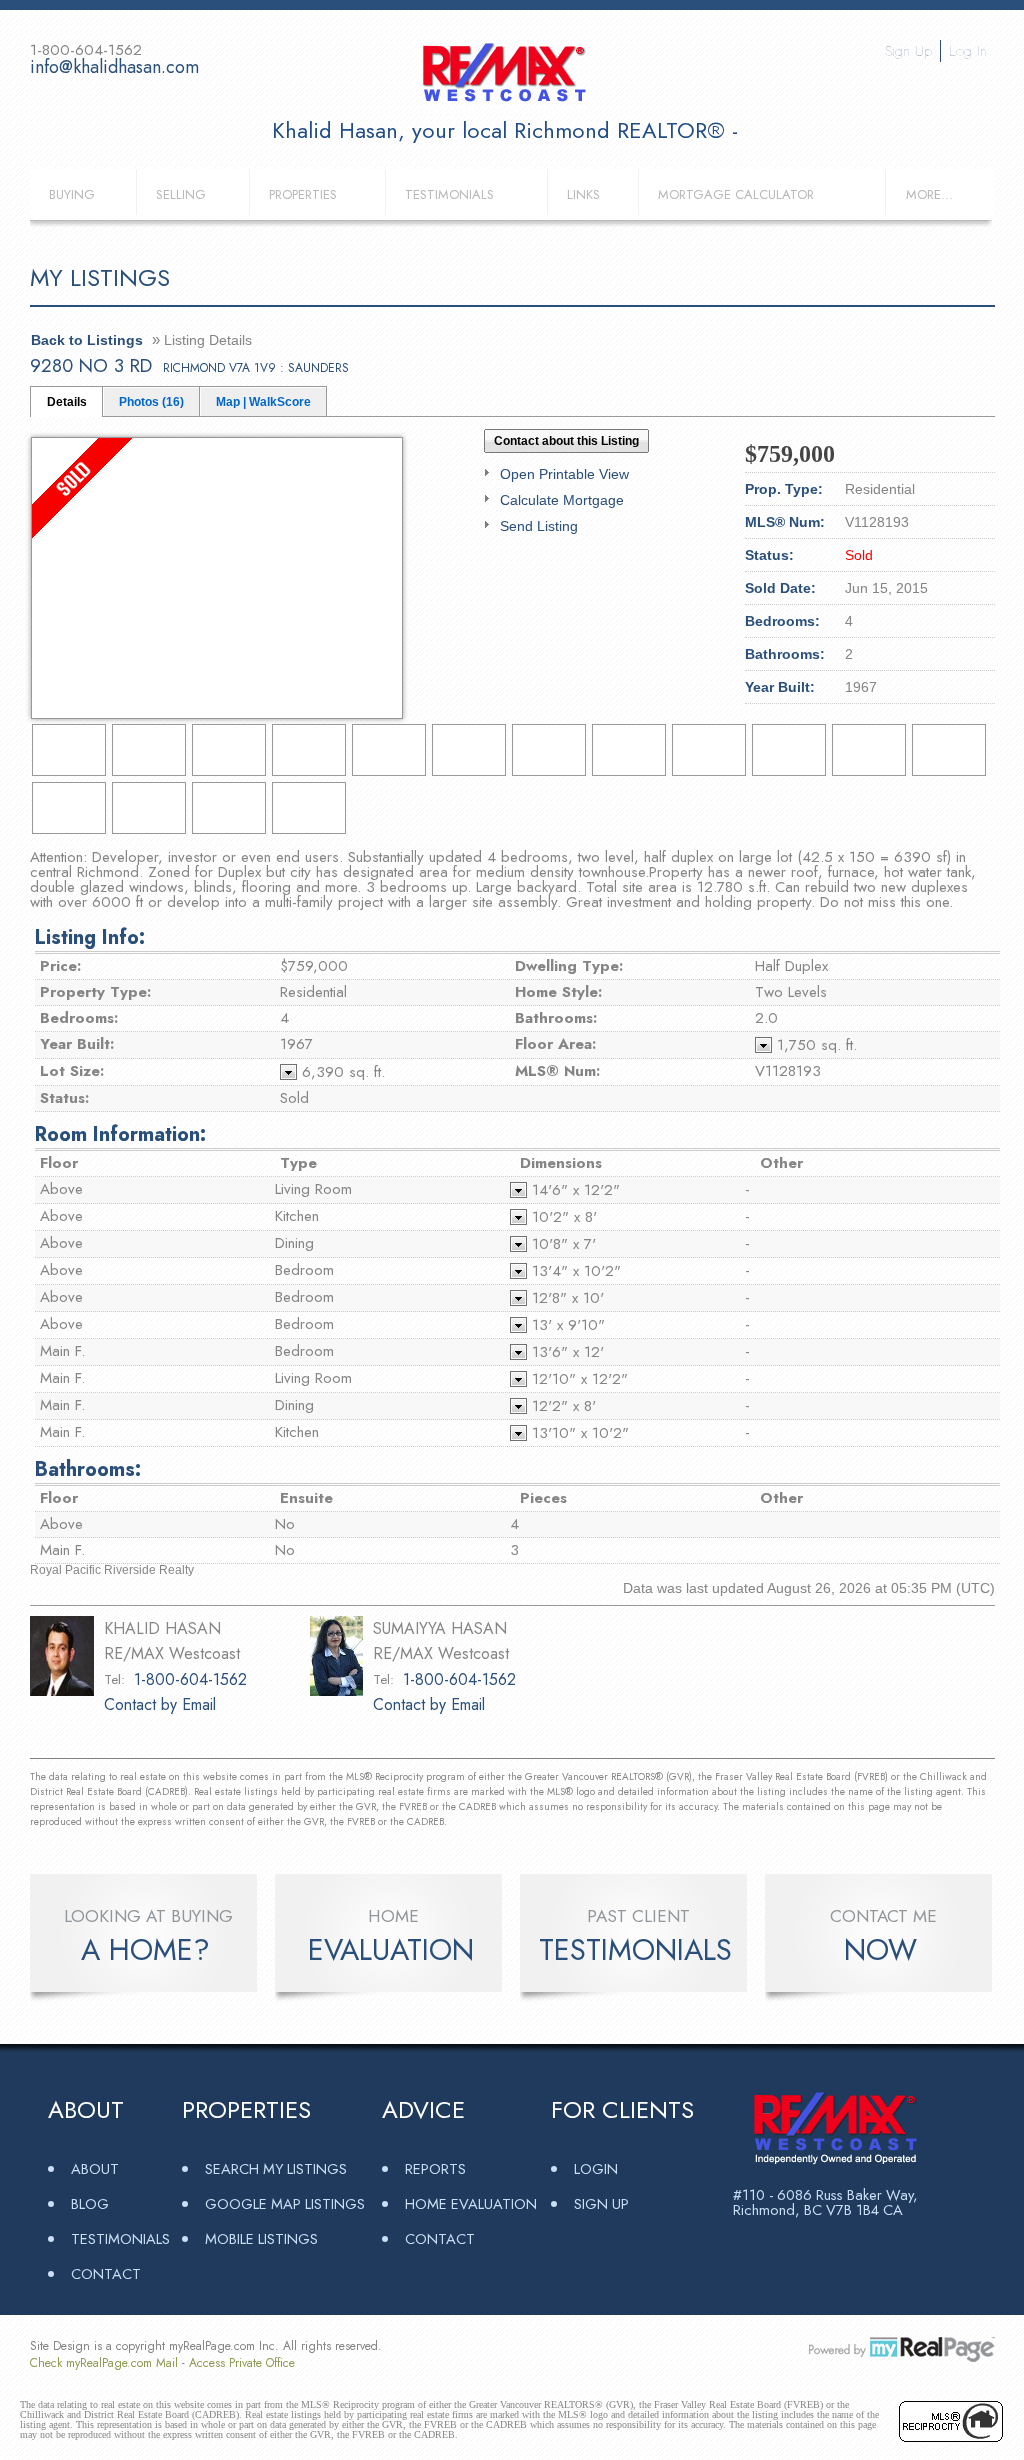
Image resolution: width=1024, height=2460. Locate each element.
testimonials (635, 1950)
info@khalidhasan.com (114, 67)
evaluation (391, 1950)
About (95, 2168)
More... (929, 194)
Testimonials (449, 194)
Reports (435, 2168)
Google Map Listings (285, 2203)
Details (67, 402)
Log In (968, 51)
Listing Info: (90, 937)
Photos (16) (151, 402)
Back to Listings (87, 340)
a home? (145, 1950)
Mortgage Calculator (736, 194)
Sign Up (908, 51)
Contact (106, 2273)
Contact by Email (160, 1704)
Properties (303, 194)
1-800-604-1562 (190, 1679)
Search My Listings (276, 2168)
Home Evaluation (471, 2203)
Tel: (114, 1679)
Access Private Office (242, 2363)
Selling (181, 194)
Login (596, 2168)
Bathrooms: (88, 1469)
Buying (72, 194)
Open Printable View (564, 474)
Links (583, 194)
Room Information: (120, 1134)
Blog (90, 2203)
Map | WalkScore (263, 402)
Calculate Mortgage (562, 500)
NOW (880, 1950)
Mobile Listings (261, 2238)
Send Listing (539, 526)
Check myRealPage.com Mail (104, 2363)
